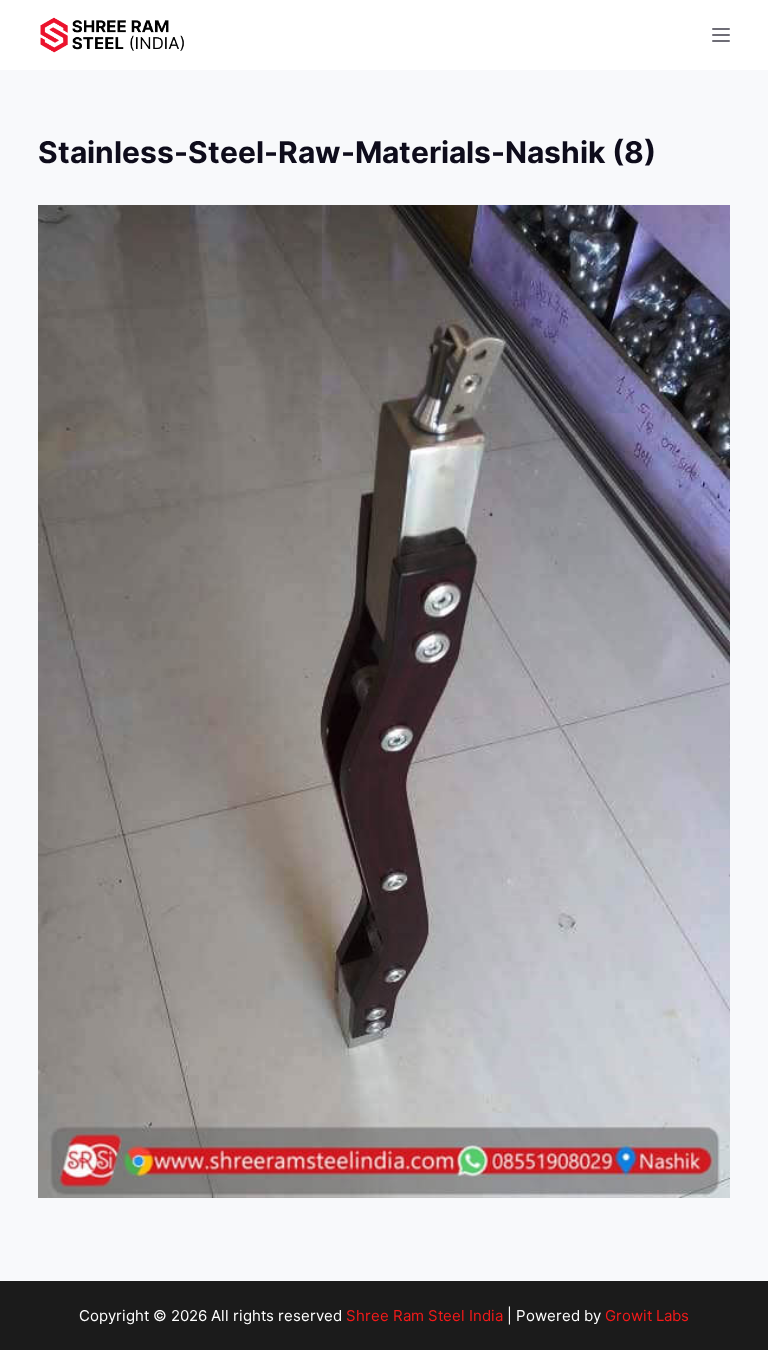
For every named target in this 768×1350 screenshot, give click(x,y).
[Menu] (721, 35)
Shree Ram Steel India (424, 1315)
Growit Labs (647, 1315)
